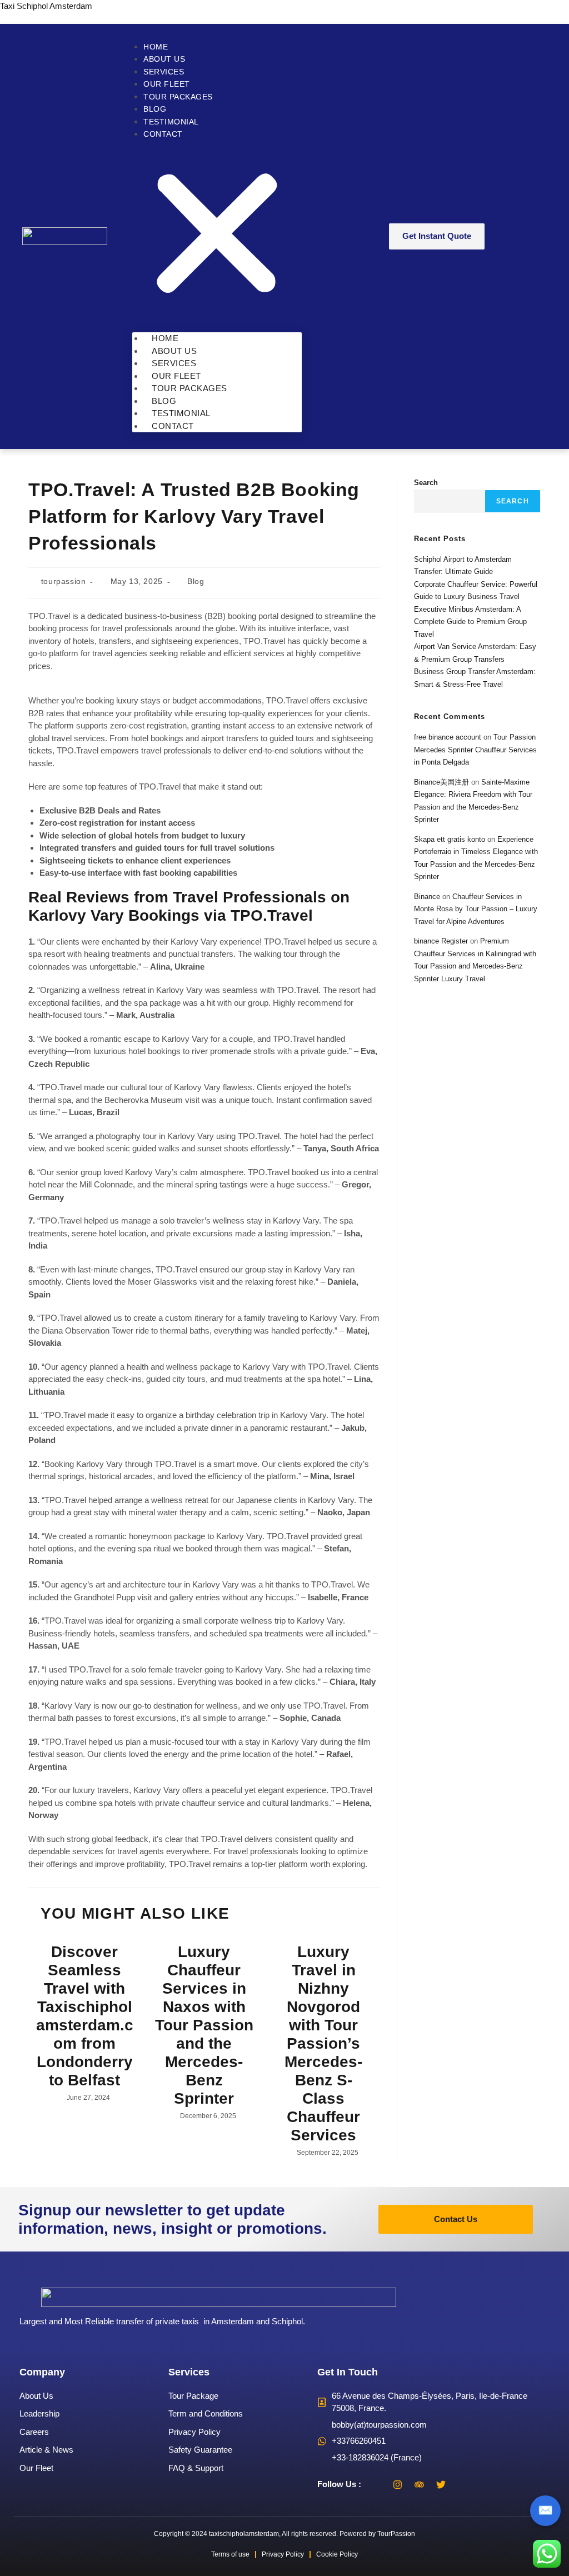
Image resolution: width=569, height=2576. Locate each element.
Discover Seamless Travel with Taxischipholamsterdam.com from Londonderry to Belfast (85, 2016)
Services (164, 72)
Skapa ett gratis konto (450, 839)
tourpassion (64, 581)
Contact (163, 134)
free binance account (448, 737)
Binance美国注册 (441, 782)
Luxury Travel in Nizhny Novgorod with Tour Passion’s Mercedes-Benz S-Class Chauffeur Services (323, 2043)
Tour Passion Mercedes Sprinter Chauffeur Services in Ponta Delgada (475, 750)
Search (426, 483)
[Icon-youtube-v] (463, 2484)
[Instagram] (398, 2484)
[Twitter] (441, 2484)
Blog (155, 109)
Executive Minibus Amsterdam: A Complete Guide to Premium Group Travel (470, 622)
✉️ (545, 2510)
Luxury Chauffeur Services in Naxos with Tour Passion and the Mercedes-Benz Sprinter (204, 2025)
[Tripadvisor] (420, 2484)
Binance (427, 897)
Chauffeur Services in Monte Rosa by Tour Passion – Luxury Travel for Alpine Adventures (476, 909)
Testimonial (171, 122)
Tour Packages (178, 97)
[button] (217, 235)
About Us (164, 59)
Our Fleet (167, 84)
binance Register (441, 941)
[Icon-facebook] (376, 2484)
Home (156, 47)
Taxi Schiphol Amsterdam (46, 6)
